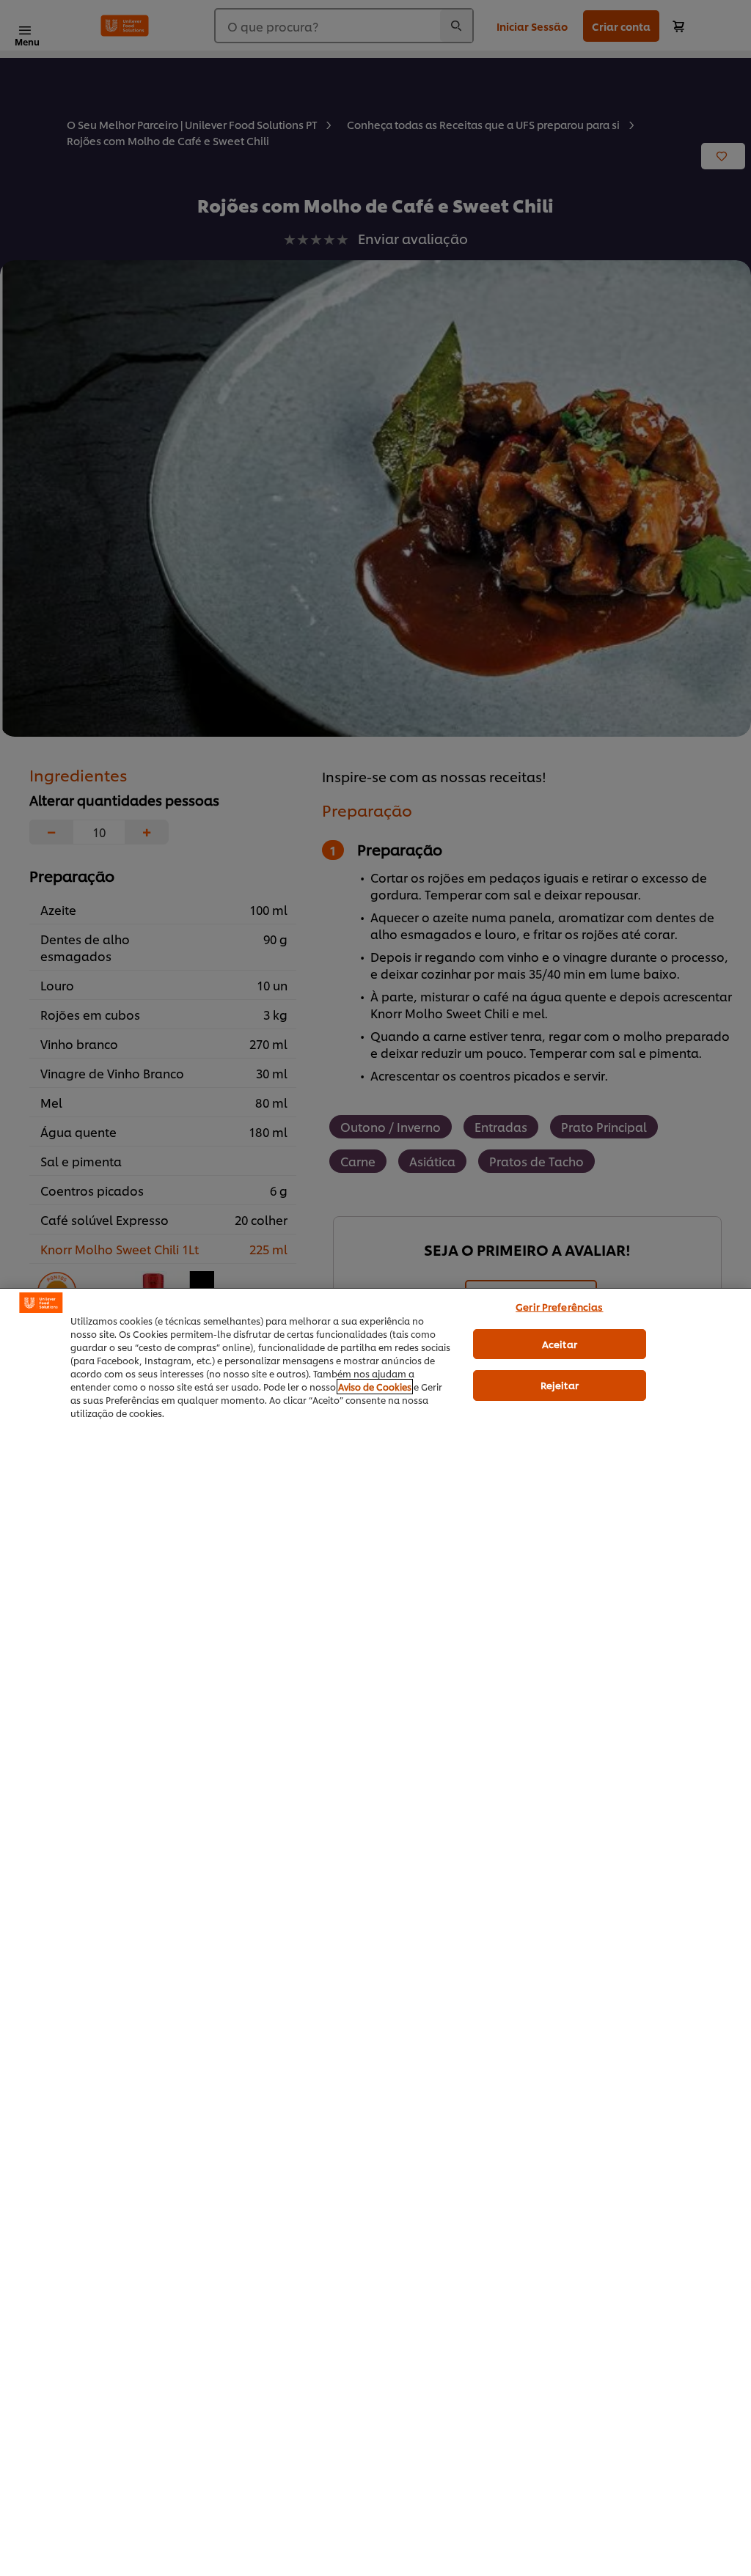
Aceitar (560, 1344)
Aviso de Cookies (375, 1387)
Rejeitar (560, 1385)
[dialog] (375, 1932)
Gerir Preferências (559, 1306)
